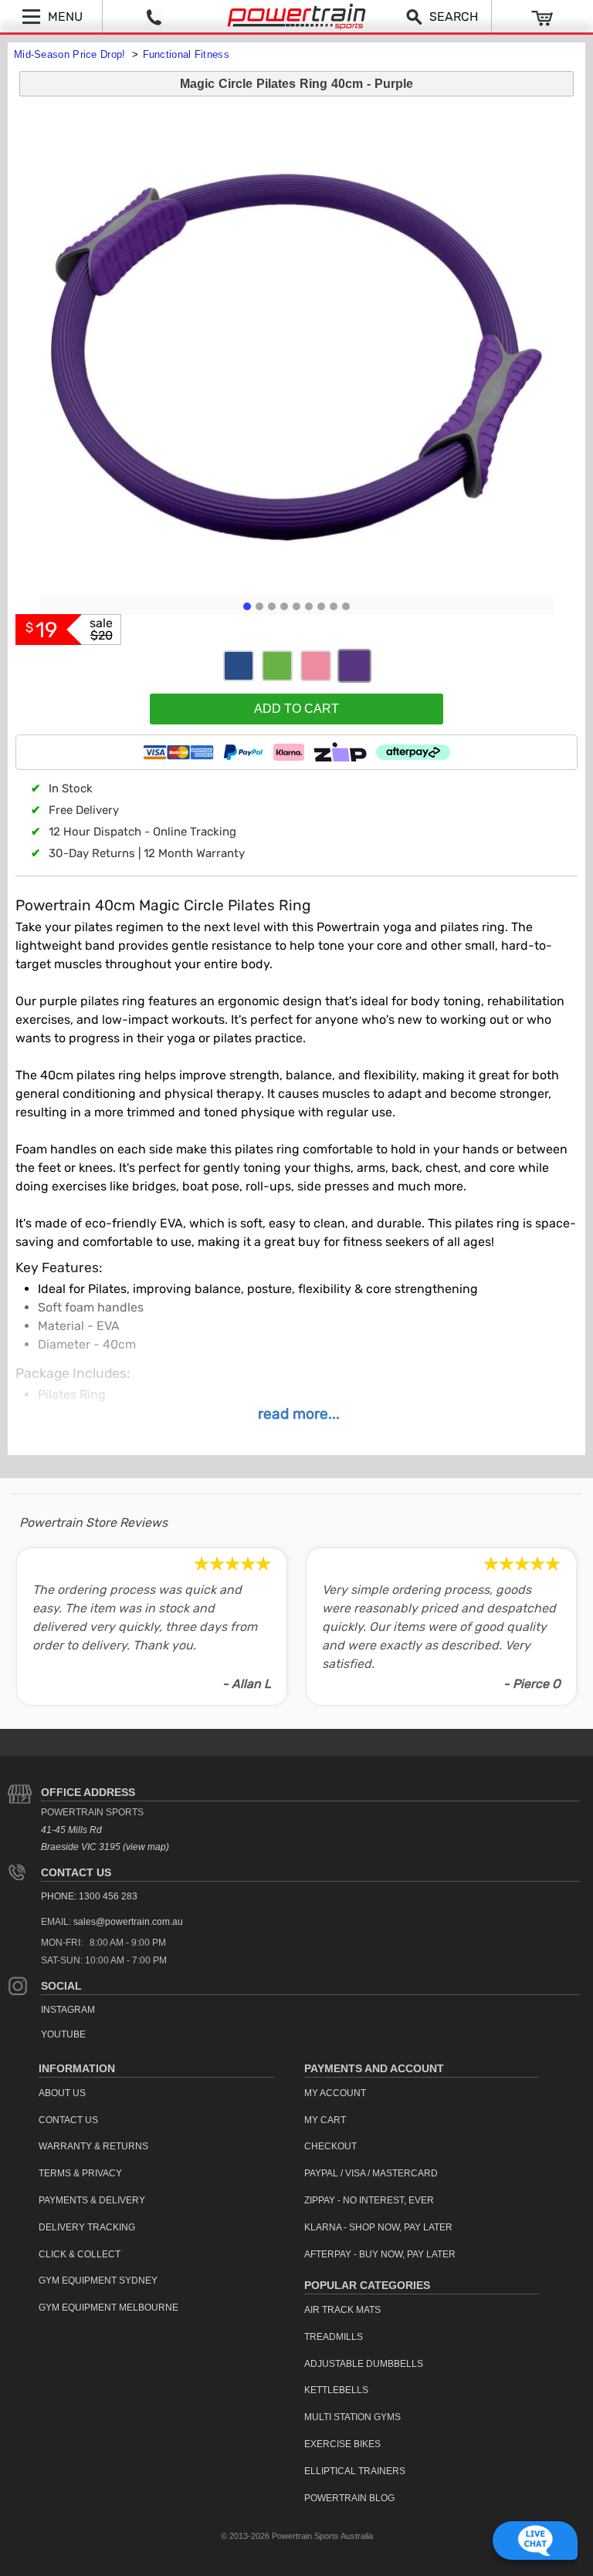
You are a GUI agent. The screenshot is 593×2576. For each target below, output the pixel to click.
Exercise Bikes (342, 2444)
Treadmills (334, 2337)
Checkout (330, 2146)
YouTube (63, 2034)
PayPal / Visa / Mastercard (371, 2173)
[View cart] (543, 17)
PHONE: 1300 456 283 (89, 1896)
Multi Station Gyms (352, 2417)
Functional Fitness (186, 54)
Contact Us (76, 1872)
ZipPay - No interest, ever (369, 2200)
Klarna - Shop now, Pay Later (378, 2227)
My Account (335, 2093)
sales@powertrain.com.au (128, 1922)
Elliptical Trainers (355, 2471)
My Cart (325, 2120)
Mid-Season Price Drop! (71, 54)
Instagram (68, 2010)
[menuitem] (156, 2093)
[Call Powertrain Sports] (153, 16)
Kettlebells (336, 2390)
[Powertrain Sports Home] (296, 17)
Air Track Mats (342, 2310)
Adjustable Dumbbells (364, 2364)
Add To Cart (296, 709)
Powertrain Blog (349, 2498)
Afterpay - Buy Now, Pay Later (380, 2254)
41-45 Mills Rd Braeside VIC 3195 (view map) (105, 1839)
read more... (299, 1414)
